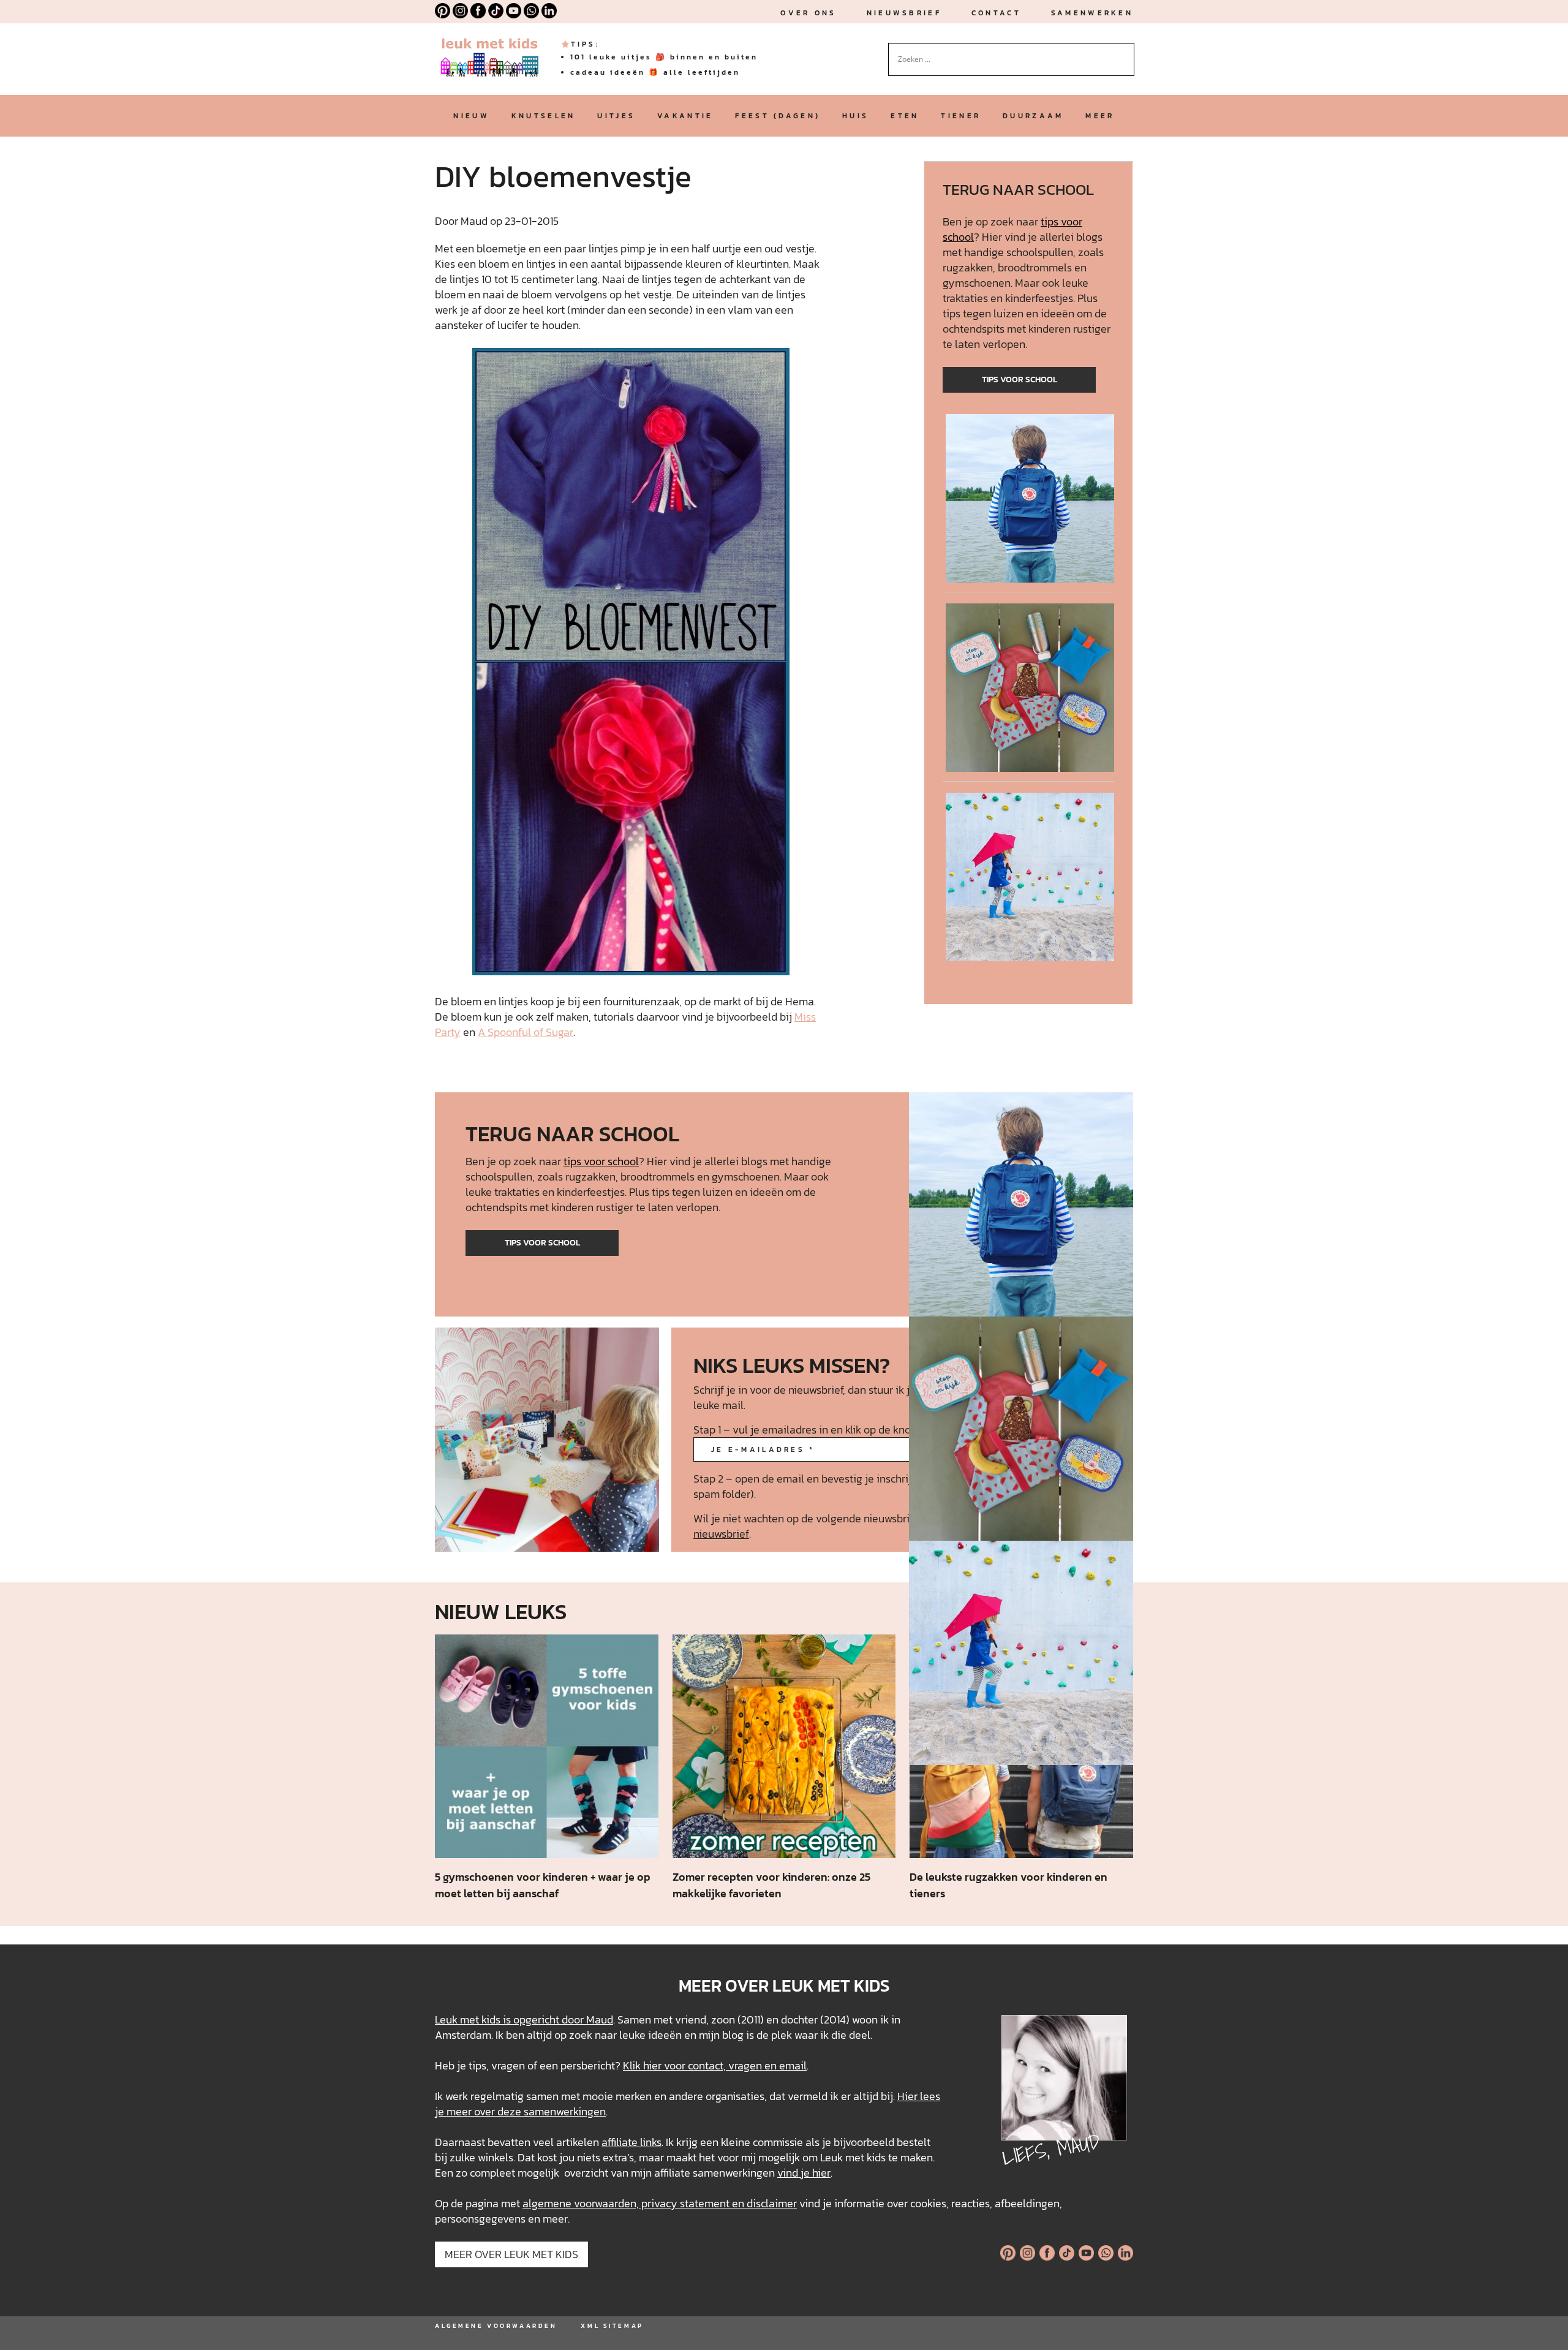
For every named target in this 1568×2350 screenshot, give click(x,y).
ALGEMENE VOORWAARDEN (496, 2326)
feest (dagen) (778, 116)
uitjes (616, 116)
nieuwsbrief (904, 13)
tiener (961, 116)
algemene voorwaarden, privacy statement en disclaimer (660, 2203)
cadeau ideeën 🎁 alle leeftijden (655, 72)
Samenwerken (1092, 13)
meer (1100, 116)
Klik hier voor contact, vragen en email (715, 2065)
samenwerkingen (565, 2111)
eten (905, 116)
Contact (996, 13)
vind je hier (804, 2173)
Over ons (808, 13)
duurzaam (1033, 116)
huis (855, 116)
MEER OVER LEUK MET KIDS (511, 2254)
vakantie (685, 116)
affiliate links (631, 2142)
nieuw (471, 116)
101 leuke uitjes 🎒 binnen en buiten (664, 57)
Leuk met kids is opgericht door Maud (524, 2019)
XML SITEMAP (612, 2326)
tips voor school (1020, 380)
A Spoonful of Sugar (526, 1032)
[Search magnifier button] (1125, 52)
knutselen (544, 116)
